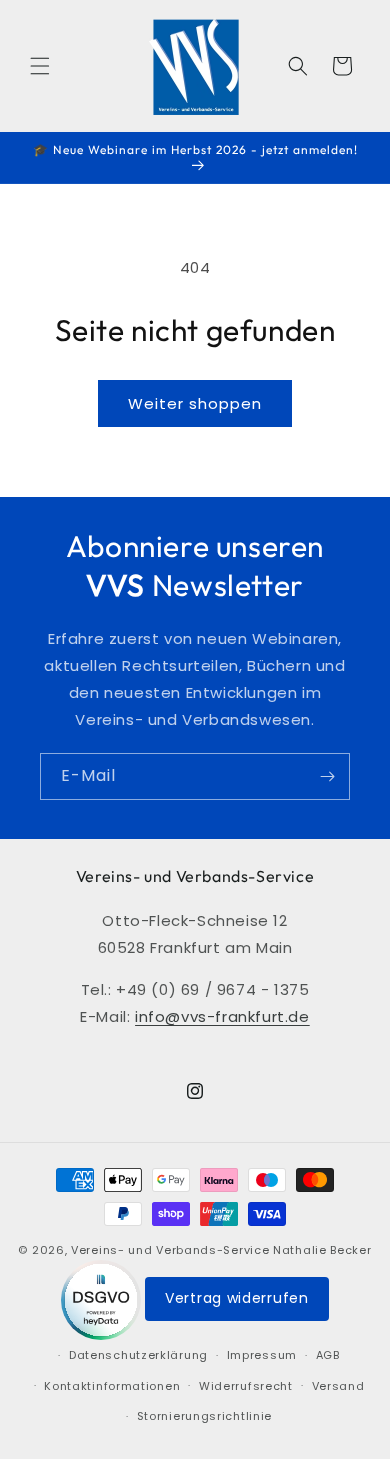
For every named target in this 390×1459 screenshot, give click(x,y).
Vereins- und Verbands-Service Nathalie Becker (221, 1250)
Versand (338, 1386)
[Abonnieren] (327, 776)
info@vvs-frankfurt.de (222, 1016)
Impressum (262, 1355)
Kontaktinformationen (112, 1386)
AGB (328, 1355)
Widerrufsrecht (246, 1386)
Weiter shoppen (195, 403)
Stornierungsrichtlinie (204, 1416)
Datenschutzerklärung (138, 1355)
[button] (40, 66)
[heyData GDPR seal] (103, 1299)
